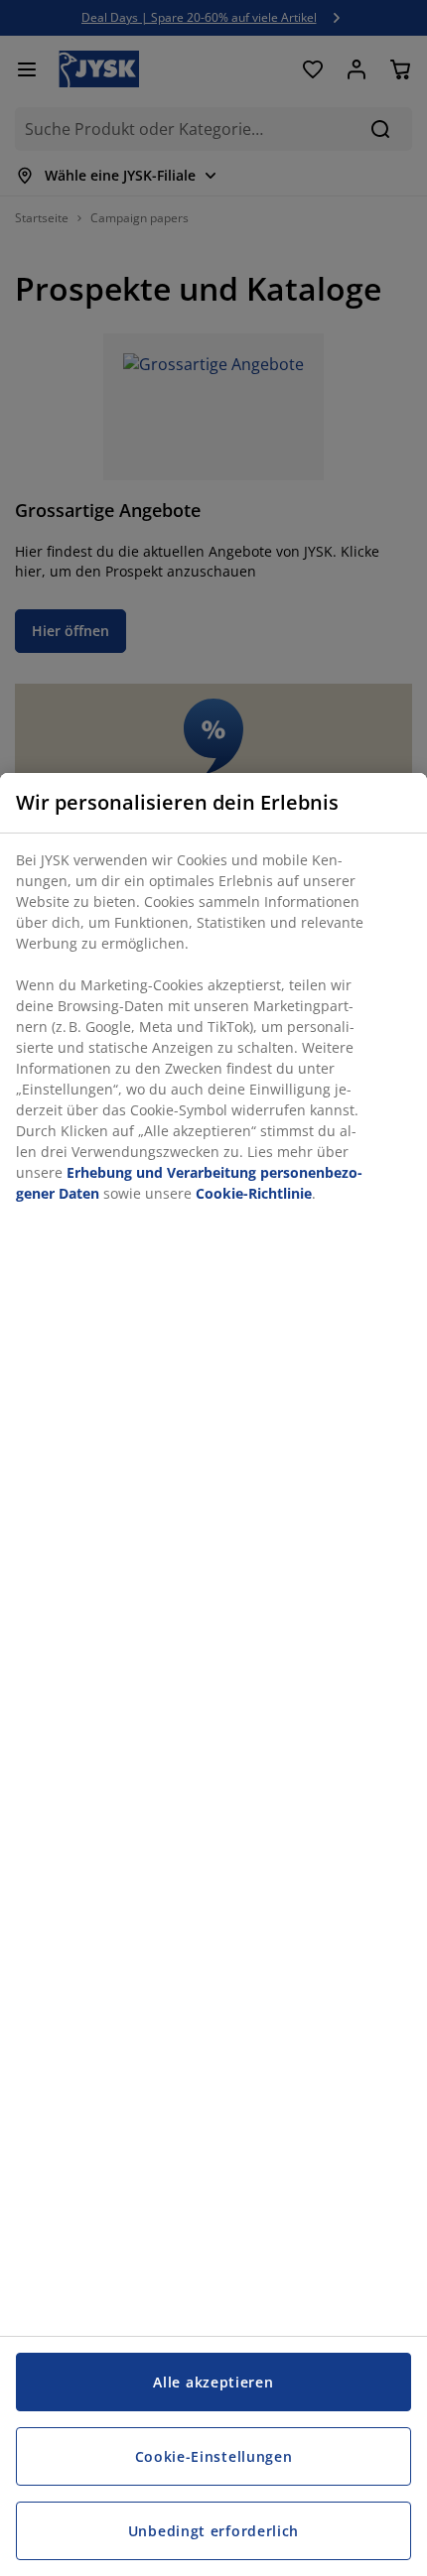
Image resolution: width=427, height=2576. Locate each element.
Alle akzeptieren (213, 2382)
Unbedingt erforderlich (213, 2531)
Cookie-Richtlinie (254, 1193)
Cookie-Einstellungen (214, 2456)
